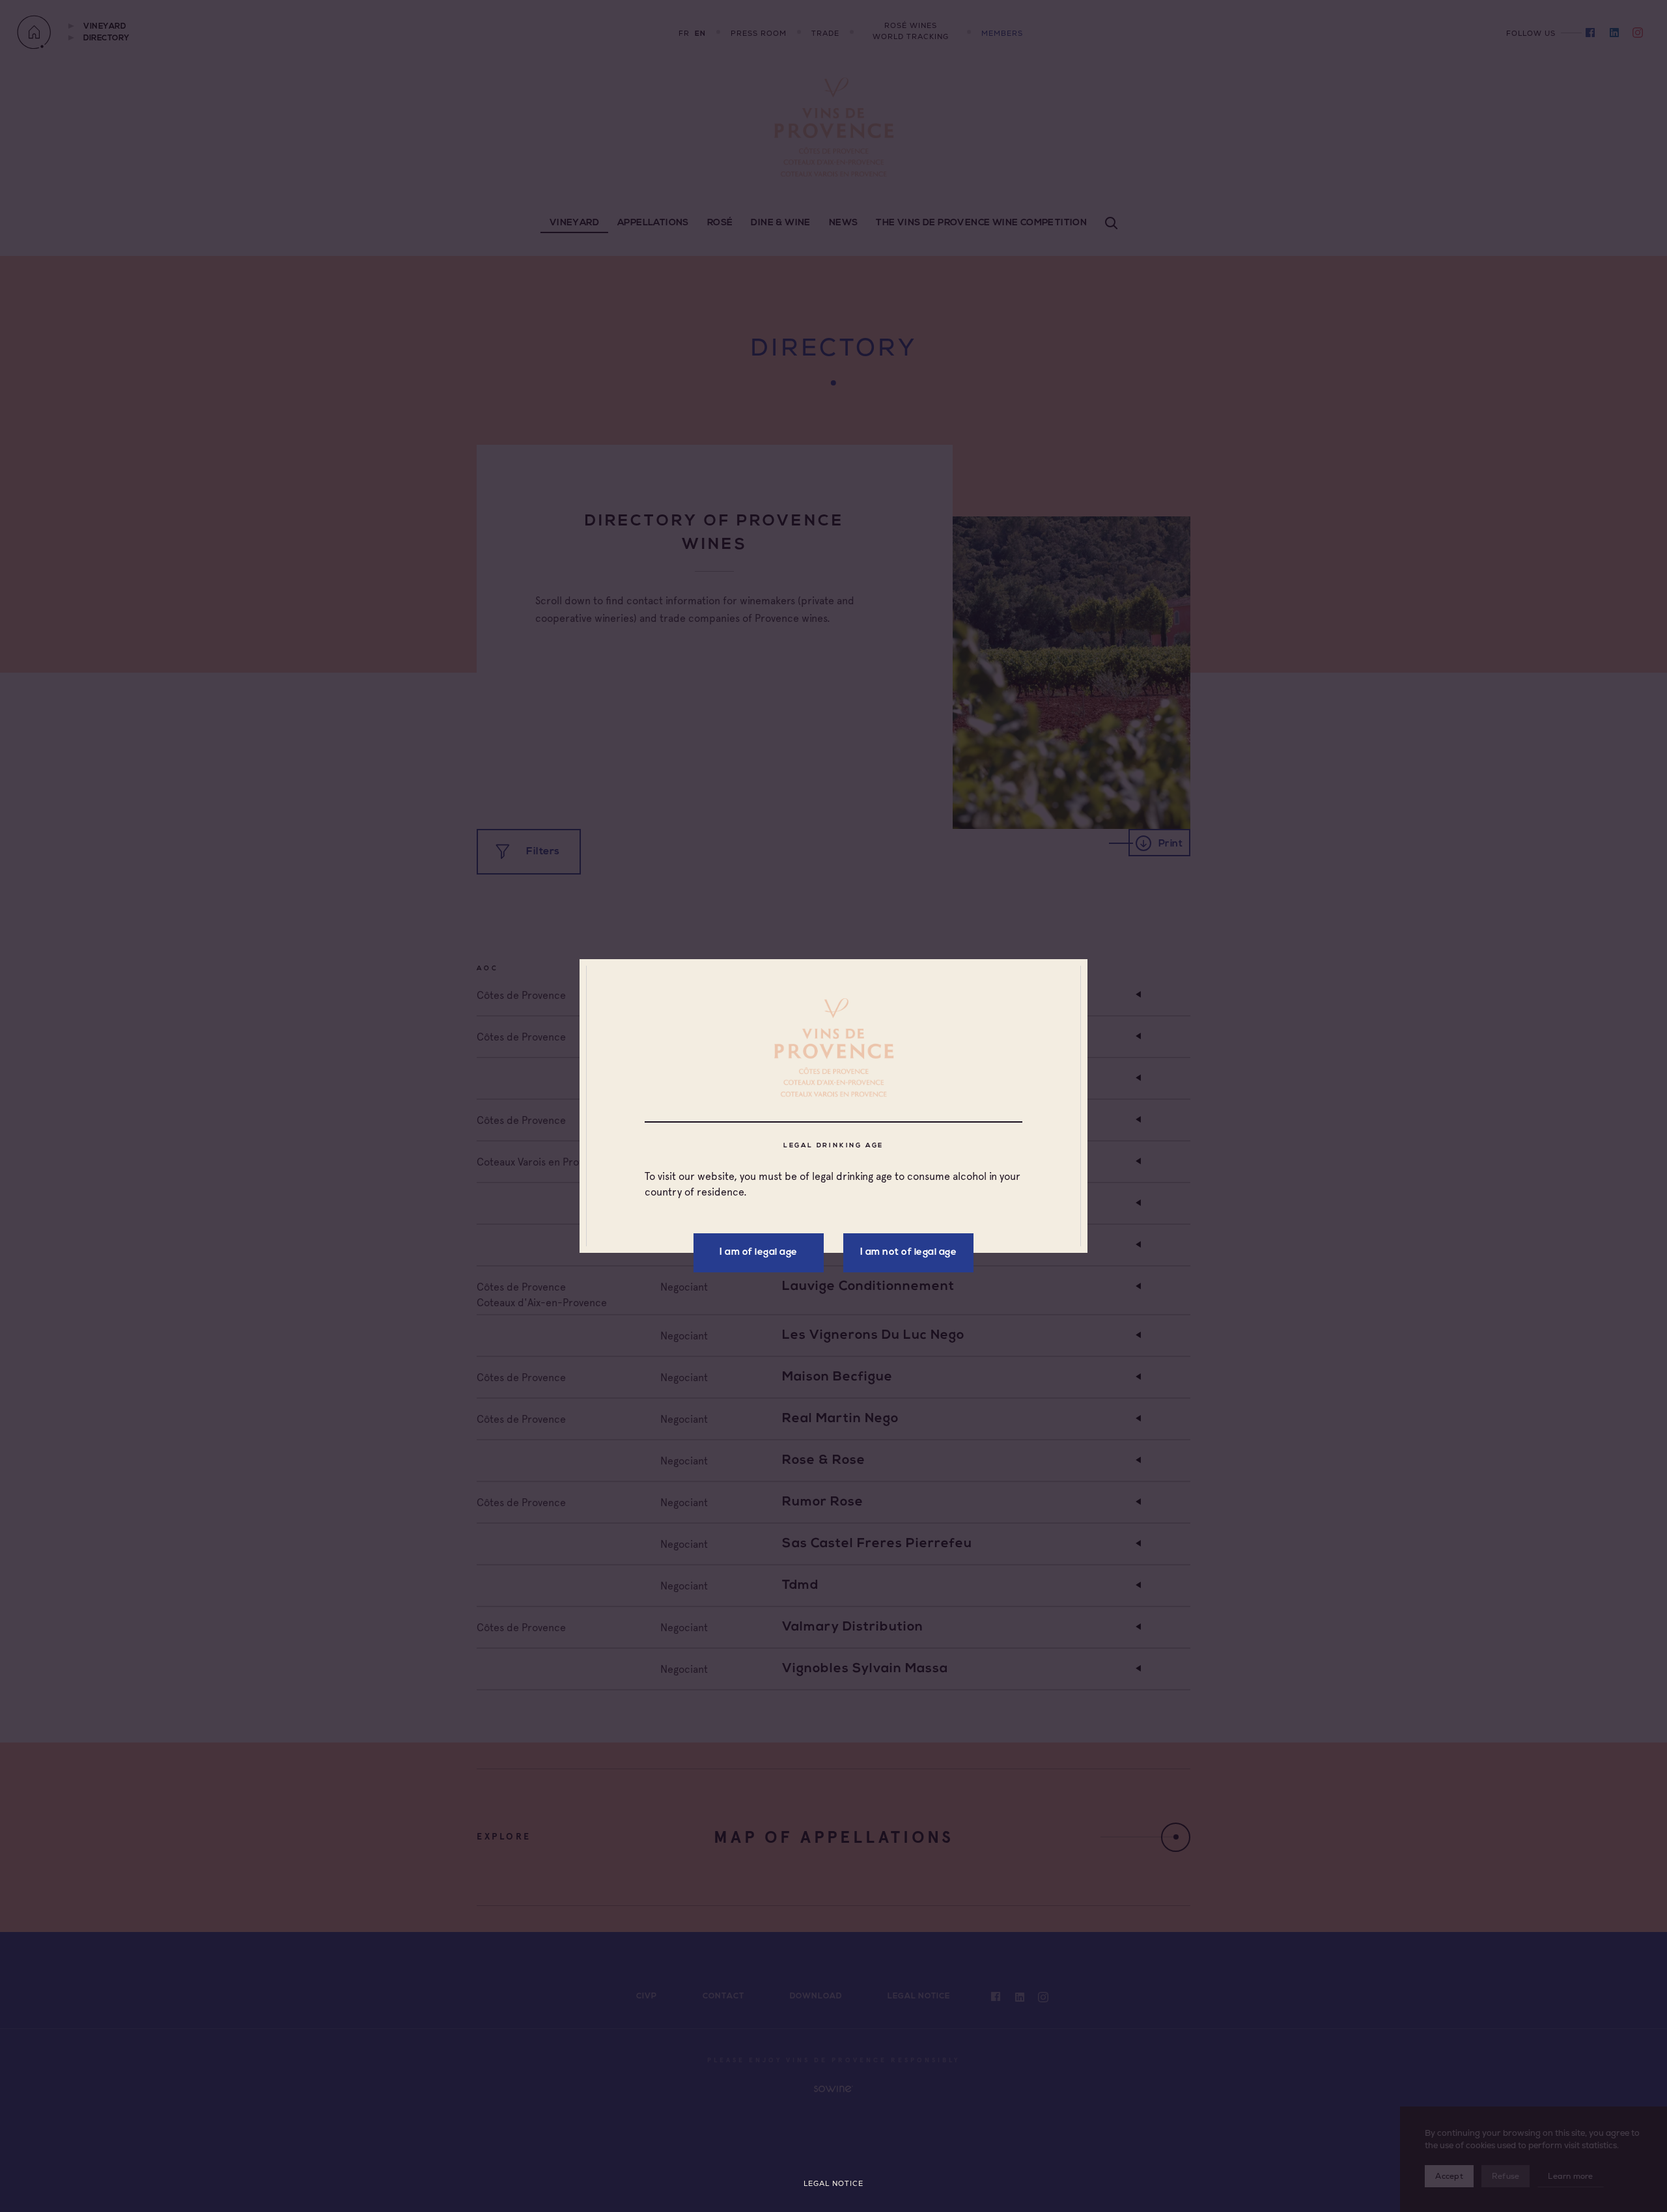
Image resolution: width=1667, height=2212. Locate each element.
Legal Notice (833, 2184)
